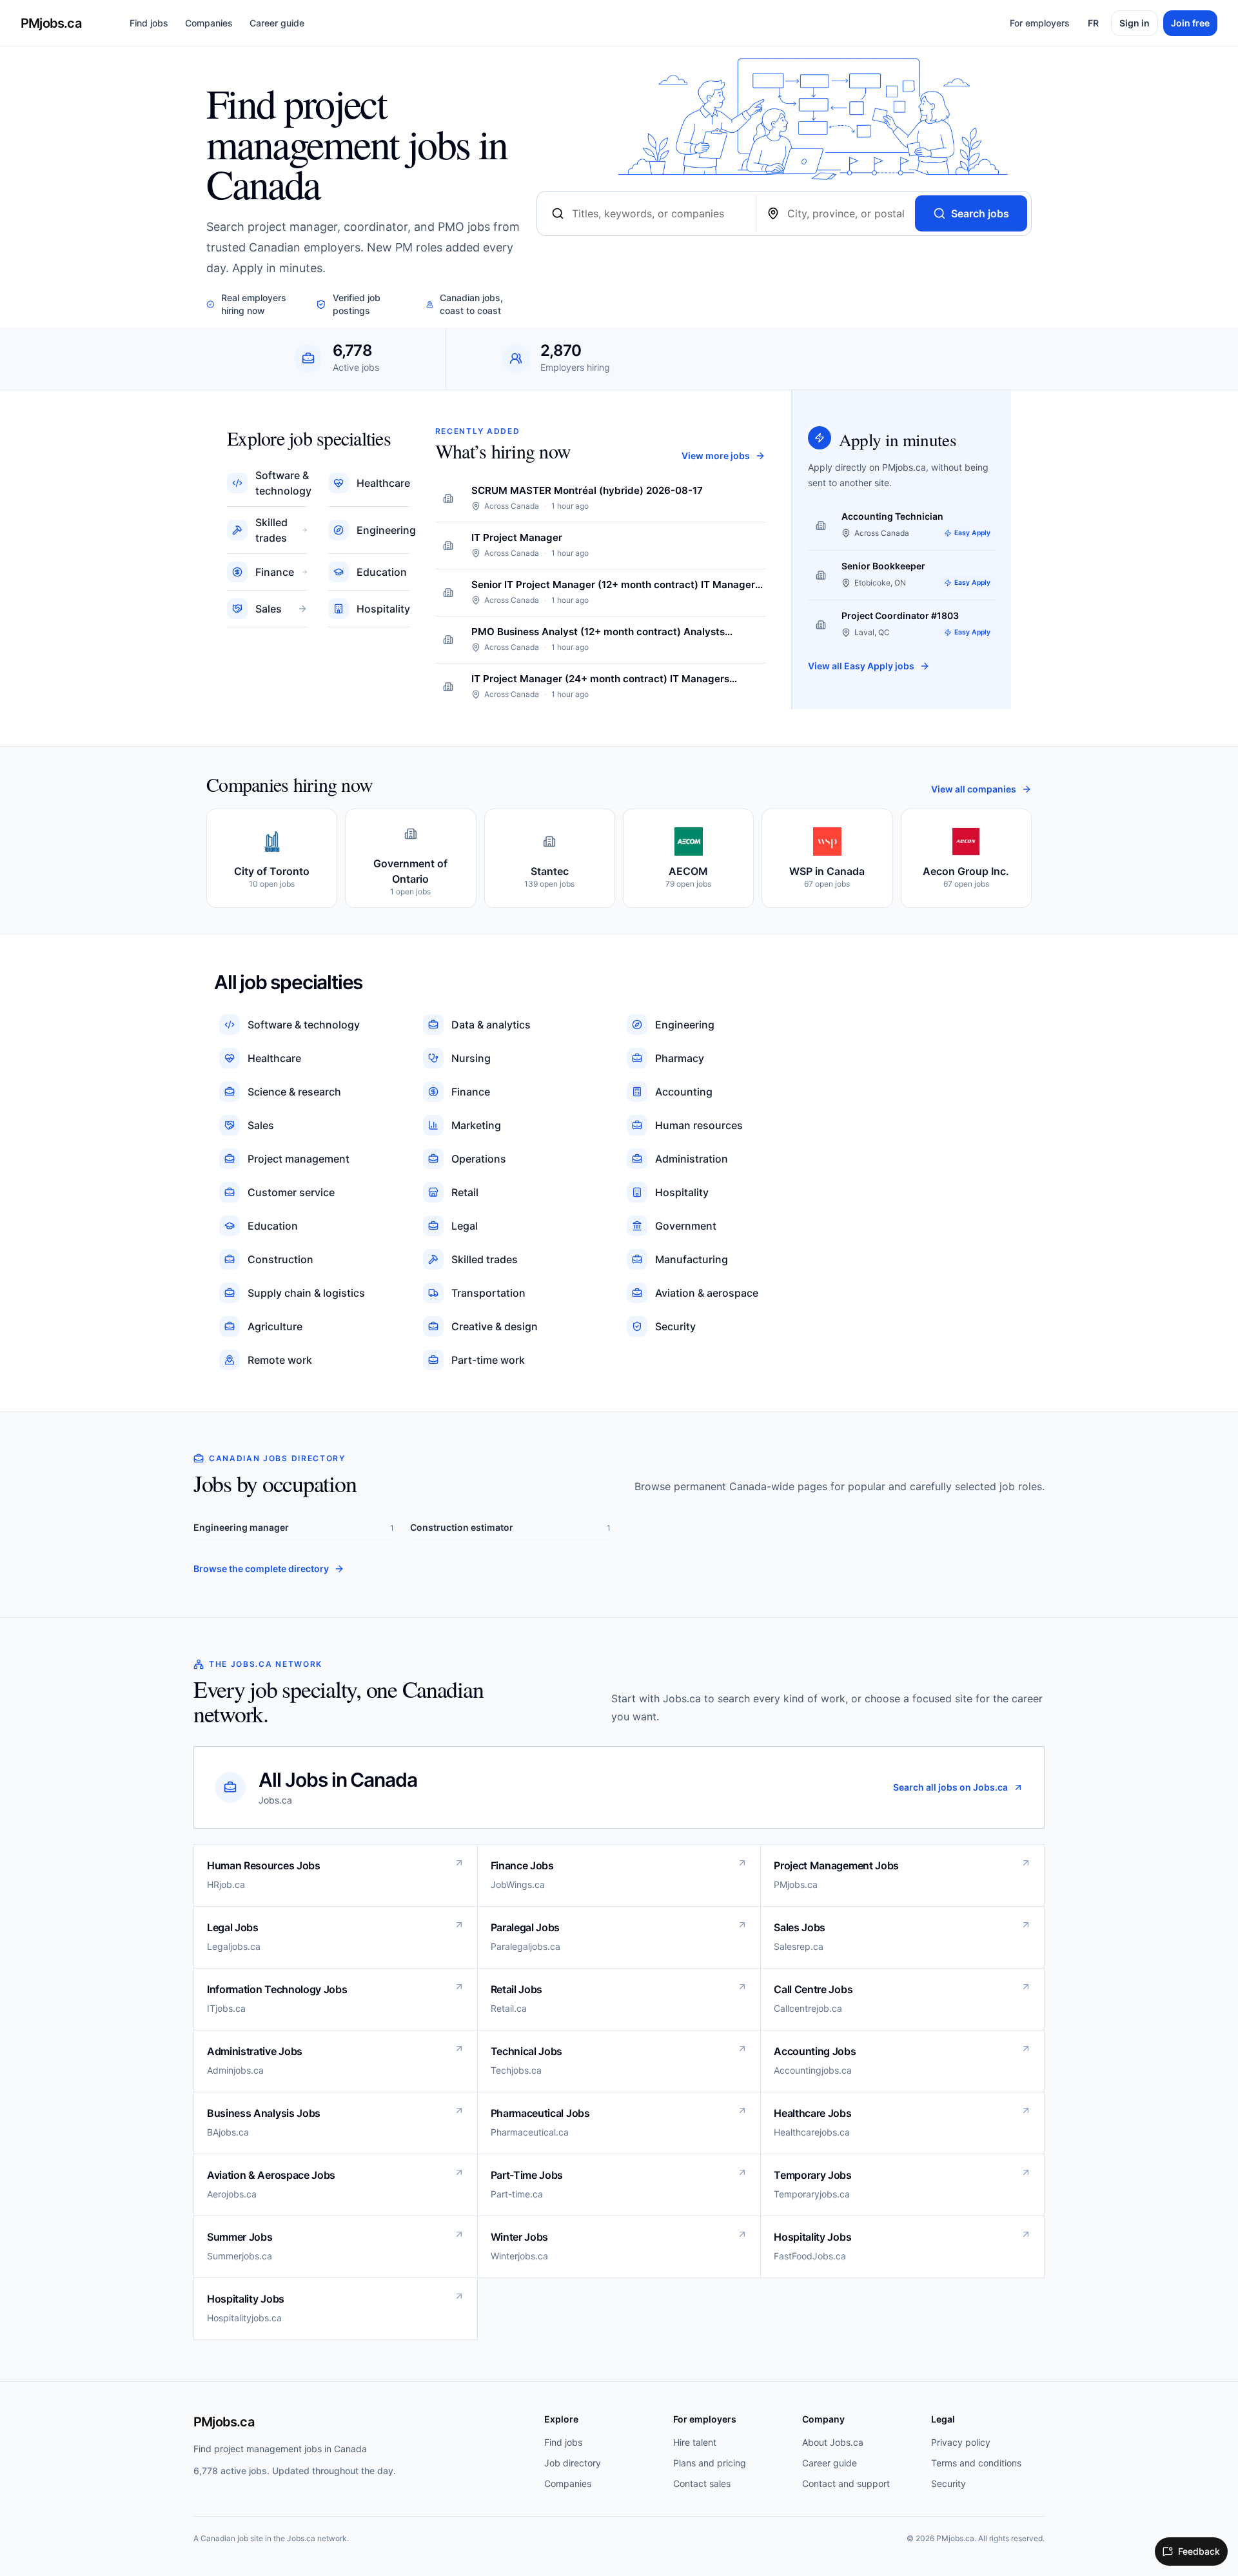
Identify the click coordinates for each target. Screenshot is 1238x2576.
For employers (1040, 23)
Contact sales (702, 2483)
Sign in (1135, 23)
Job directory (573, 2463)
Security (948, 2483)
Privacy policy (961, 2442)
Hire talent (695, 2442)
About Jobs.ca (833, 2442)
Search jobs (980, 213)
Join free (1190, 23)
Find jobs (149, 23)
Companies (209, 23)
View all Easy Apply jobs (861, 666)
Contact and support (846, 2483)
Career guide (277, 23)
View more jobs (716, 456)
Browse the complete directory (261, 1568)
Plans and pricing (710, 2463)
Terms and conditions (976, 2463)
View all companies (974, 789)
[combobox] (659, 213)
